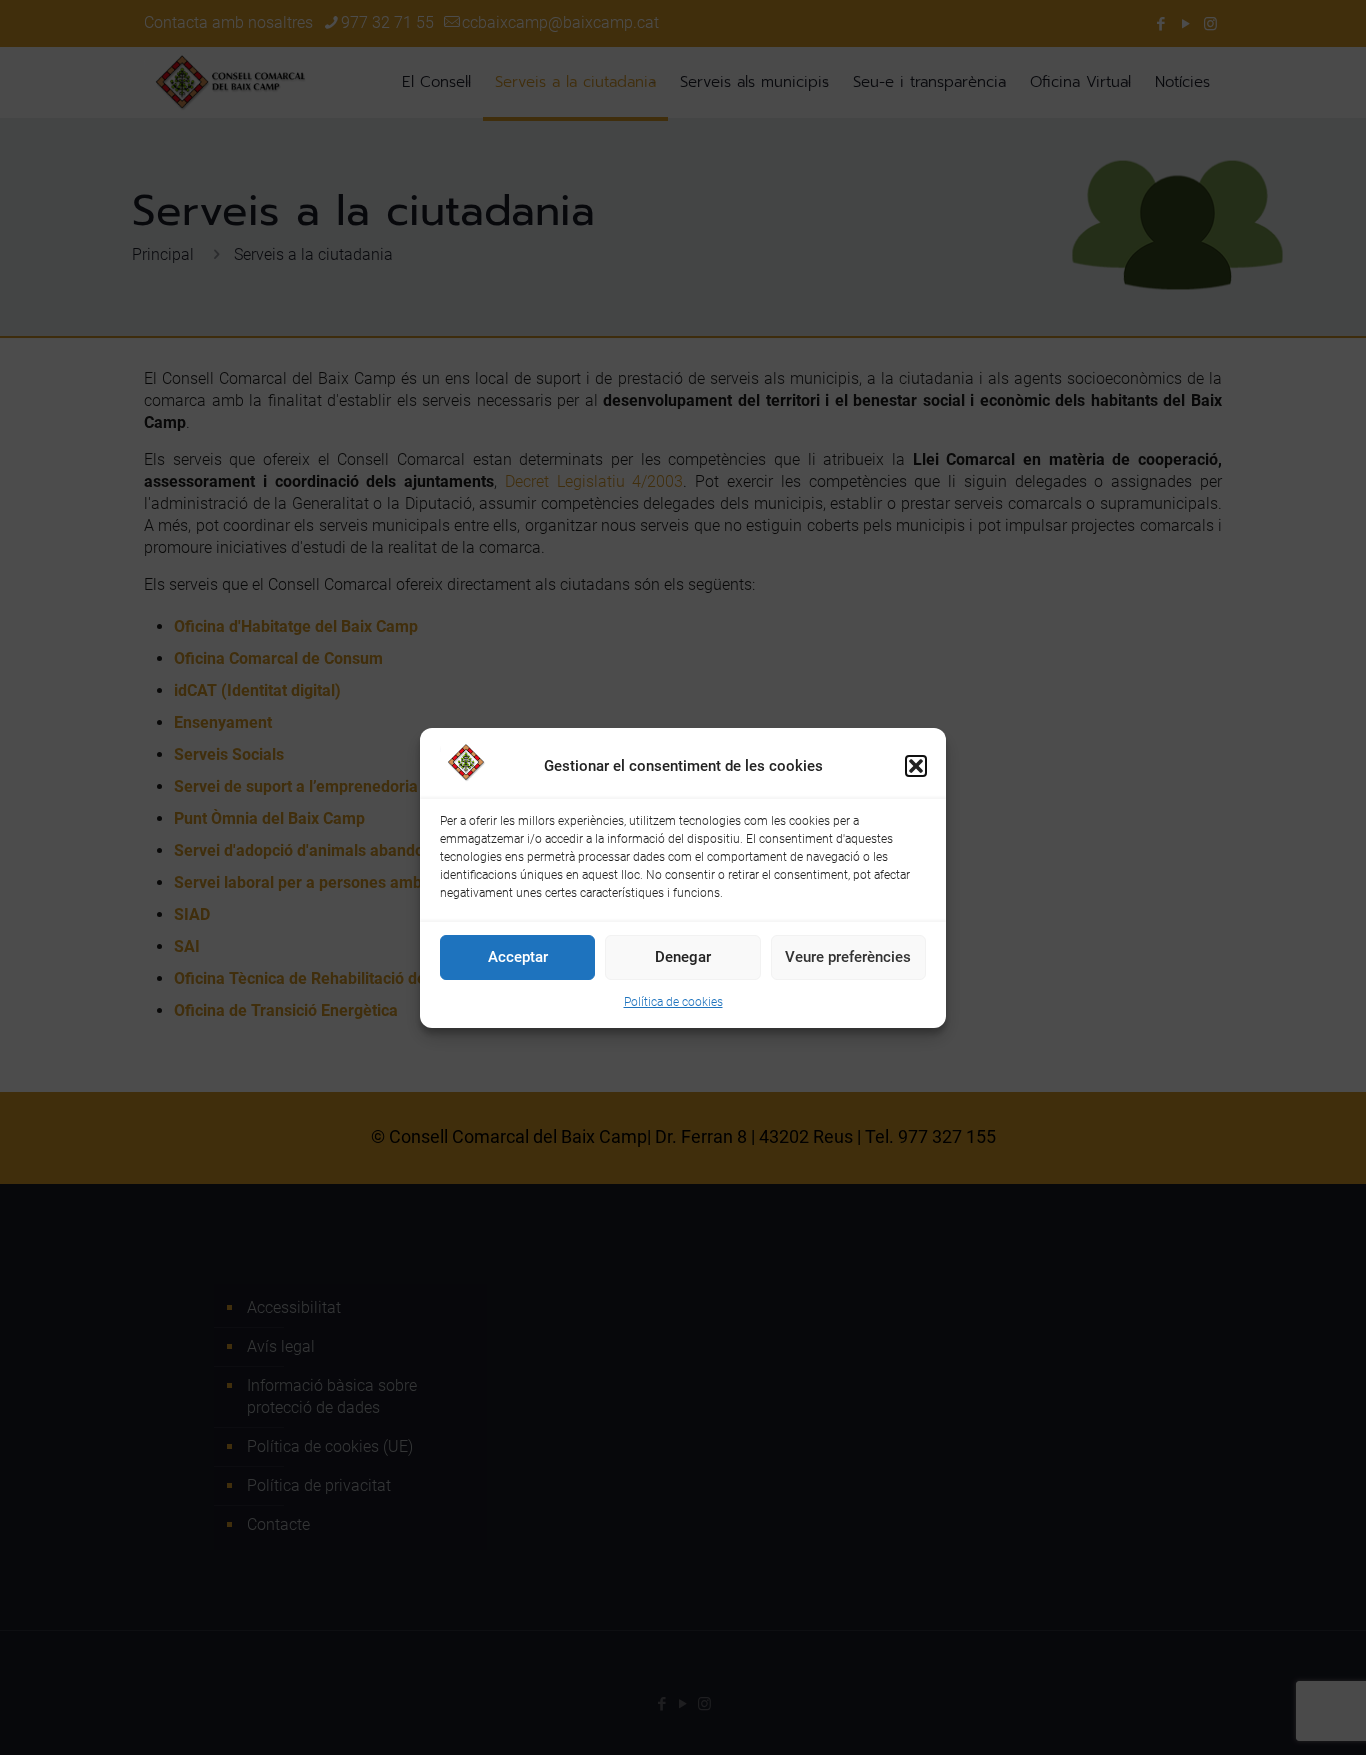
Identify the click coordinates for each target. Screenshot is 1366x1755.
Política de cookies (673, 1002)
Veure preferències (848, 957)
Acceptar (518, 957)
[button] (916, 766)
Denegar (683, 957)
